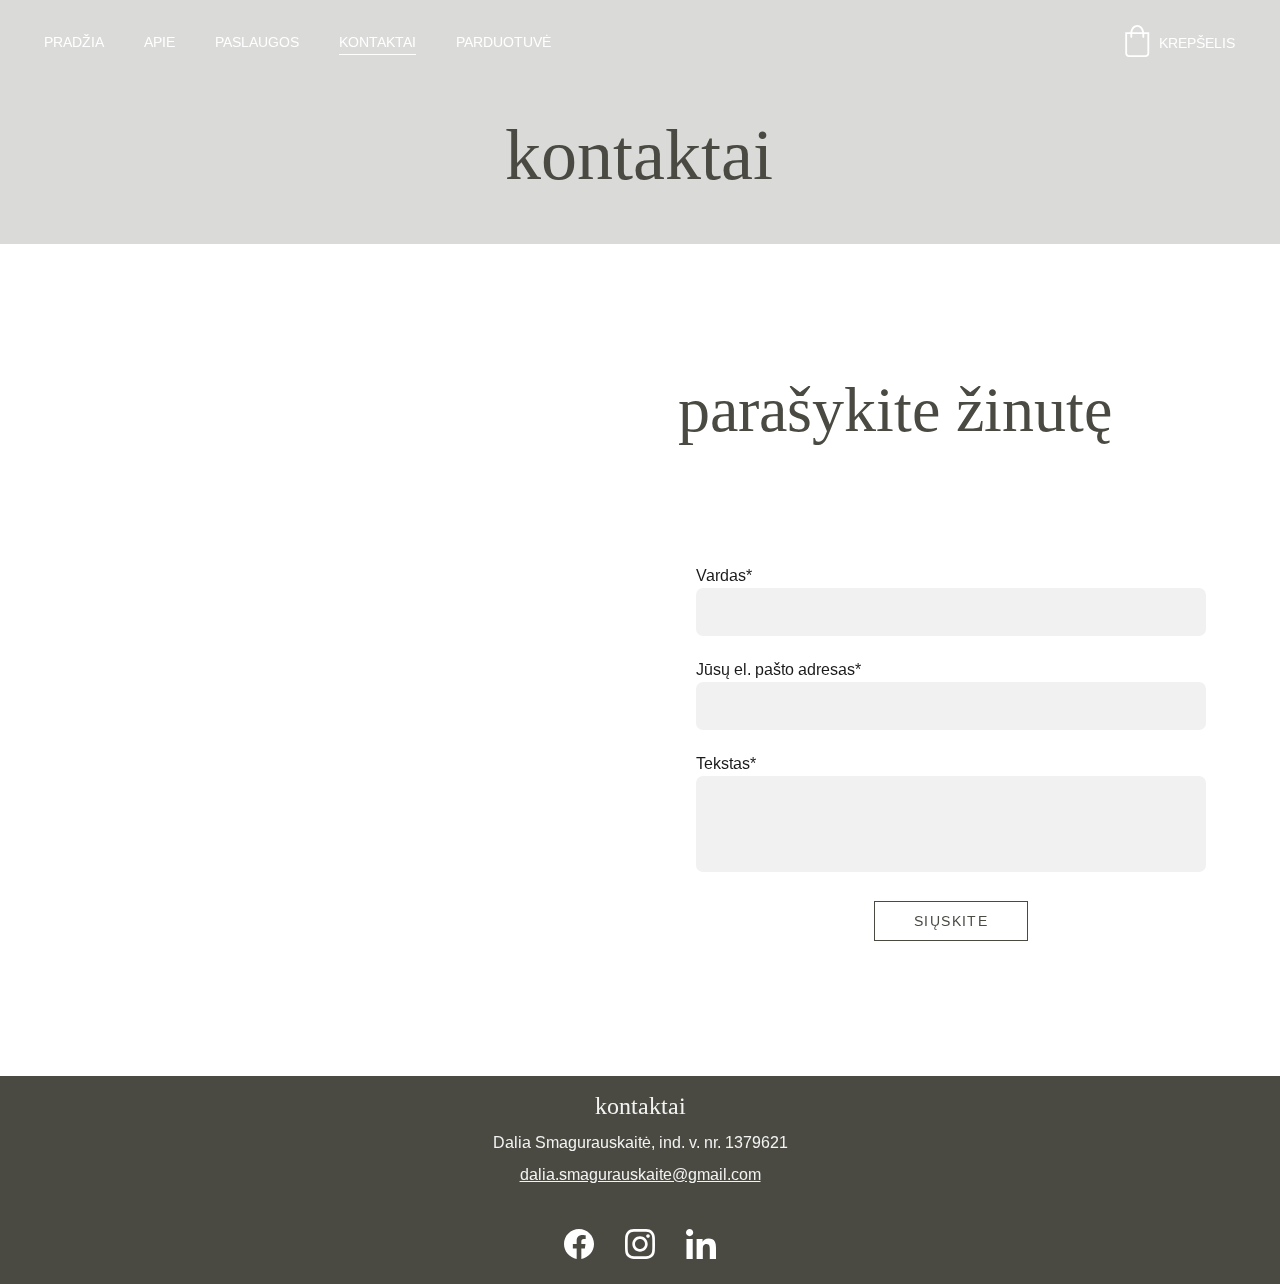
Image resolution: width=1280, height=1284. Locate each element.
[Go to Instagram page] (640, 1244)
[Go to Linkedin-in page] (701, 1244)
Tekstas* (726, 763)
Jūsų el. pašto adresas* (778, 669)
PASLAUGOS (257, 42)
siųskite (951, 921)
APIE (159, 42)
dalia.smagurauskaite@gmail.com (640, 1174)
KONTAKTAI (377, 42)
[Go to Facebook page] (579, 1244)
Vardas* (724, 575)
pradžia (74, 42)
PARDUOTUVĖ (503, 42)
